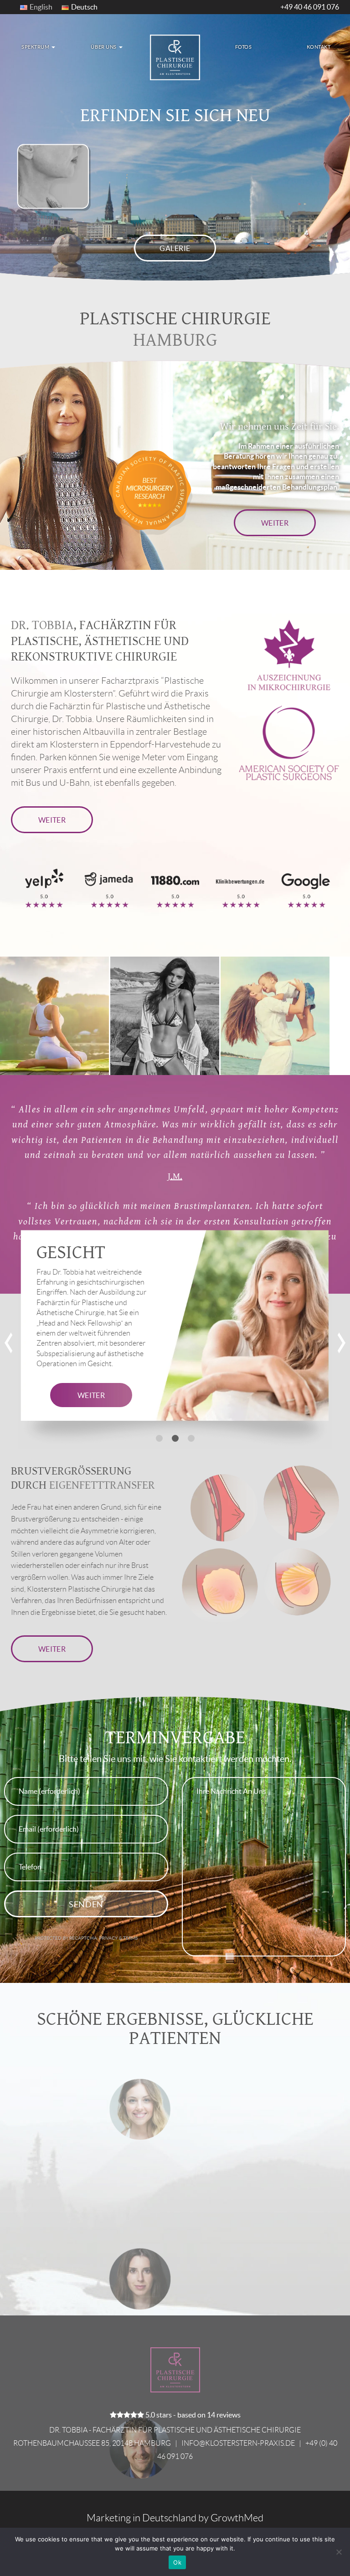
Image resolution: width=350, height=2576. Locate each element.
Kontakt (319, 47)
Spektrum (36, 47)
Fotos (244, 47)
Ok (177, 2562)
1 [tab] (159, 1438)
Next (341, 1343)
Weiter (275, 523)
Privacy (109, 1938)
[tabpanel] (175, 1339)
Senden (86, 1904)
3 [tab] (191, 1438)
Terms (130, 1938)
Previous (9, 1343)
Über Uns (104, 47)
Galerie (175, 248)
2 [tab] (175, 1438)
